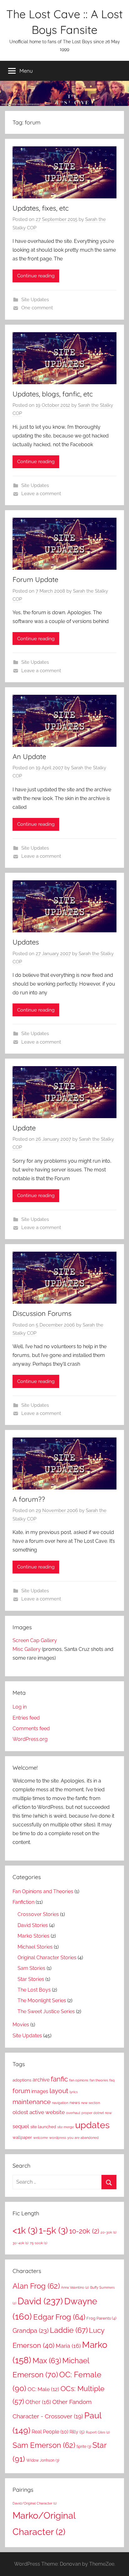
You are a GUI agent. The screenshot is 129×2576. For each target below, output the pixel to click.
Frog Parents (101, 2318)
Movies (21, 2025)
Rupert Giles (98, 2432)
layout (59, 2091)
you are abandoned (83, 2138)
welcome (41, 2138)
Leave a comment (41, 494)
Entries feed (26, 1718)
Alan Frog (36, 2286)
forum (21, 2091)
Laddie (69, 2330)
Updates (26, 942)
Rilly (77, 2432)
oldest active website (39, 2112)
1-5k (53, 2230)
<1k (25, 2230)
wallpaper (22, 2137)
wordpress (58, 2138)
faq (112, 2080)
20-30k (108, 2232)
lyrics (74, 2092)
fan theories (99, 2080)
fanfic (59, 2079)
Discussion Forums (42, 1313)
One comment (37, 308)
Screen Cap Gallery (35, 1640)
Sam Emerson (44, 2445)
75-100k (39, 2243)
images (40, 2091)
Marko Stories (34, 1936)
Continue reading (36, 276)
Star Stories (31, 1979)
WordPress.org (30, 1739)
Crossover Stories (38, 1914)
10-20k (84, 2231)
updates (92, 2125)
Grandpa (31, 2331)
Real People (50, 2432)
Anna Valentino (75, 2287)
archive (41, 2080)
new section (90, 2103)
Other (38, 2402)
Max (47, 2361)
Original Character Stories (47, 1958)
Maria (68, 2346)
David (40, 2301)
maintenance (32, 2102)
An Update (29, 757)
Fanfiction (23, 1902)
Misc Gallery (27, 1649)
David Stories (33, 1925)
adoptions (22, 2080)
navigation (60, 2103)
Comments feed (31, 1728)
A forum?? (29, 1499)
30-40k (21, 2243)
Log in (20, 1707)
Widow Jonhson (43, 2460)
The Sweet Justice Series (46, 2011)
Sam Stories (31, 1968)
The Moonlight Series (42, 2000)
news (75, 2103)
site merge (66, 2127)
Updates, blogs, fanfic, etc (53, 394)
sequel (21, 2126)
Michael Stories (35, 1947)
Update (24, 1128)
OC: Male (43, 2389)
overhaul (73, 2113)
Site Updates (35, 300)
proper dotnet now (97, 2113)
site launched (43, 2127)
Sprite (84, 2447)
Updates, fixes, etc (41, 208)
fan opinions (79, 2080)
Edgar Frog (59, 2317)
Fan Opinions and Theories (43, 1891)
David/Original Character (35, 2503)
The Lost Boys (34, 1990)
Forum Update (35, 579)
